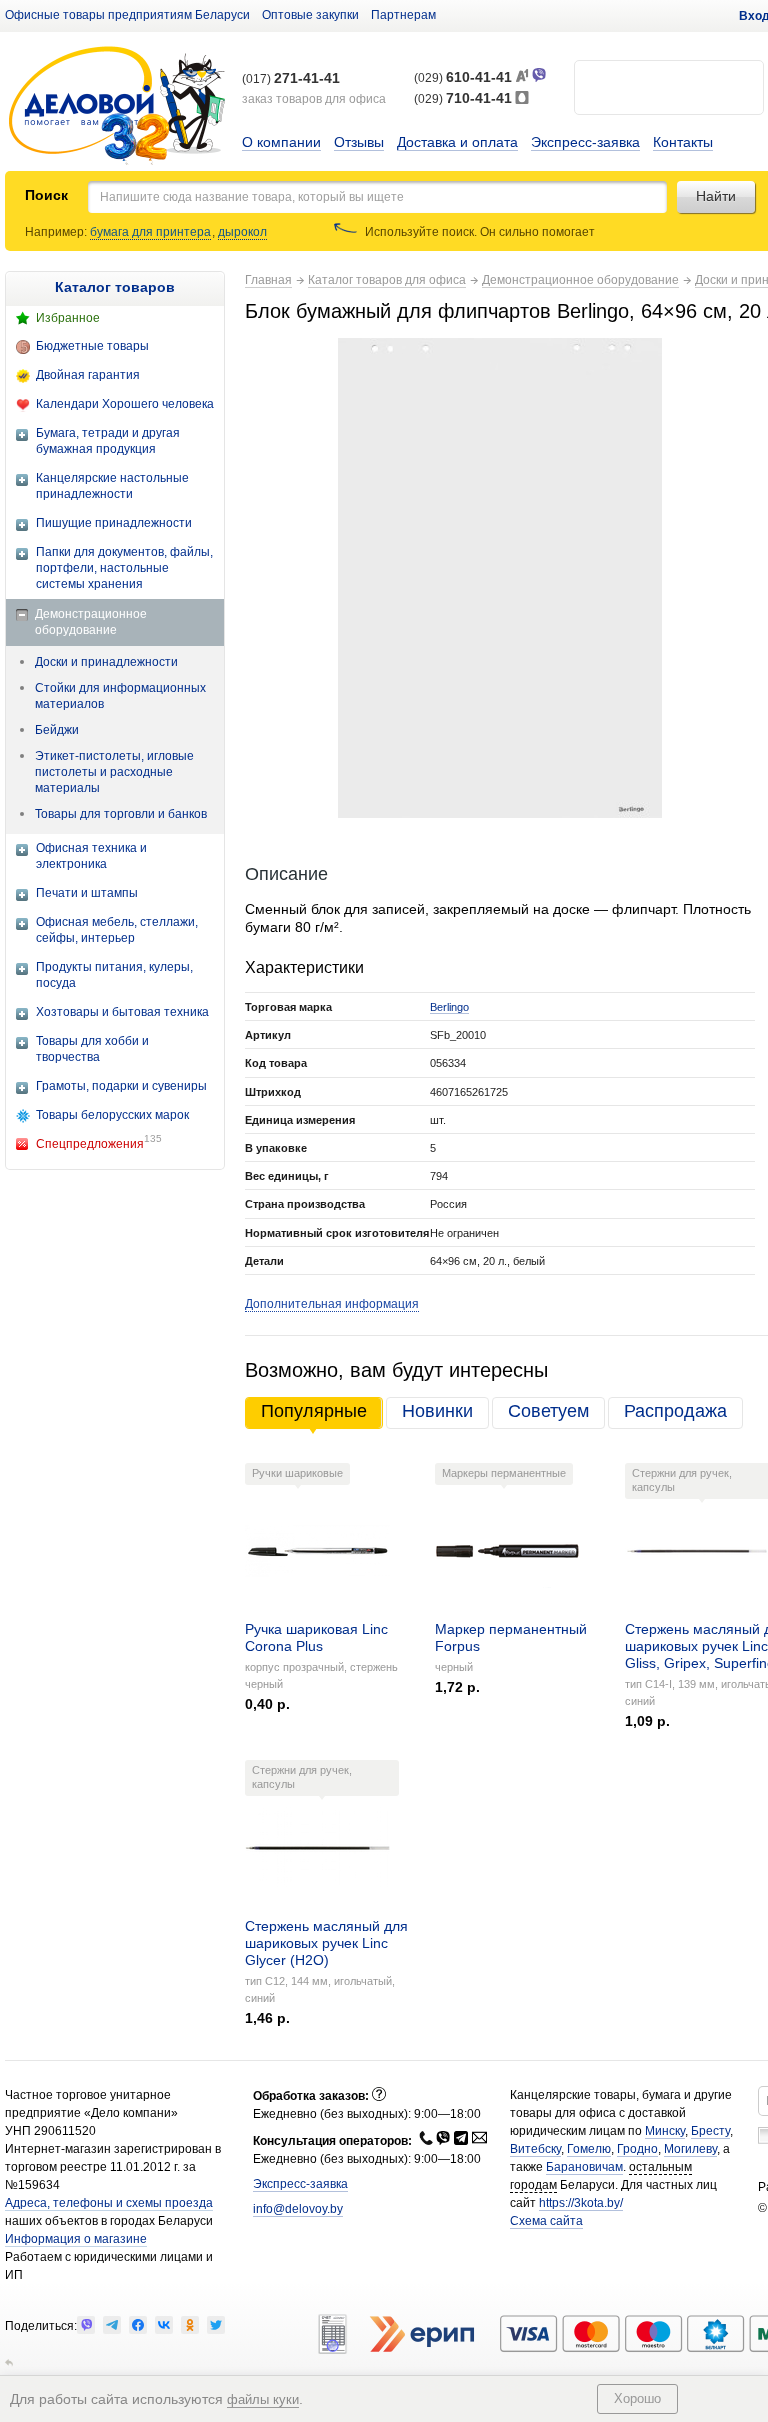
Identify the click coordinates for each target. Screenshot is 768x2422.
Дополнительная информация (332, 1304)
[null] (86, 2325)
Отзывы (359, 142)
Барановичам (584, 2167)
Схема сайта (546, 2221)
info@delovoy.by (298, 2209)
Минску (665, 2131)
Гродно (637, 2149)
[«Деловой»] (117, 106)
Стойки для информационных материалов (120, 696)
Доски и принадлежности (106, 662)
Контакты (683, 142)
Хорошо (637, 2398)
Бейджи (57, 730)
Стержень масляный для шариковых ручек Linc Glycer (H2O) (326, 1943)
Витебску (535, 2149)
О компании (281, 142)
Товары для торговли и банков (121, 814)
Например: (57, 232)
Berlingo (449, 1007)
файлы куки (263, 2399)
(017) (291, 79)
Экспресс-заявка (585, 142)
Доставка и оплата (457, 142)
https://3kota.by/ (581, 2203)
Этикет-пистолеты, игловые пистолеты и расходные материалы (114, 772)
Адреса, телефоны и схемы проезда (109, 2203)
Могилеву (690, 2149)
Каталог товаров (115, 287)
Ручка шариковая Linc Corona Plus (316, 1637)
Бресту (710, 2131)
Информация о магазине (76, 2239)
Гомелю (589, 2149)
